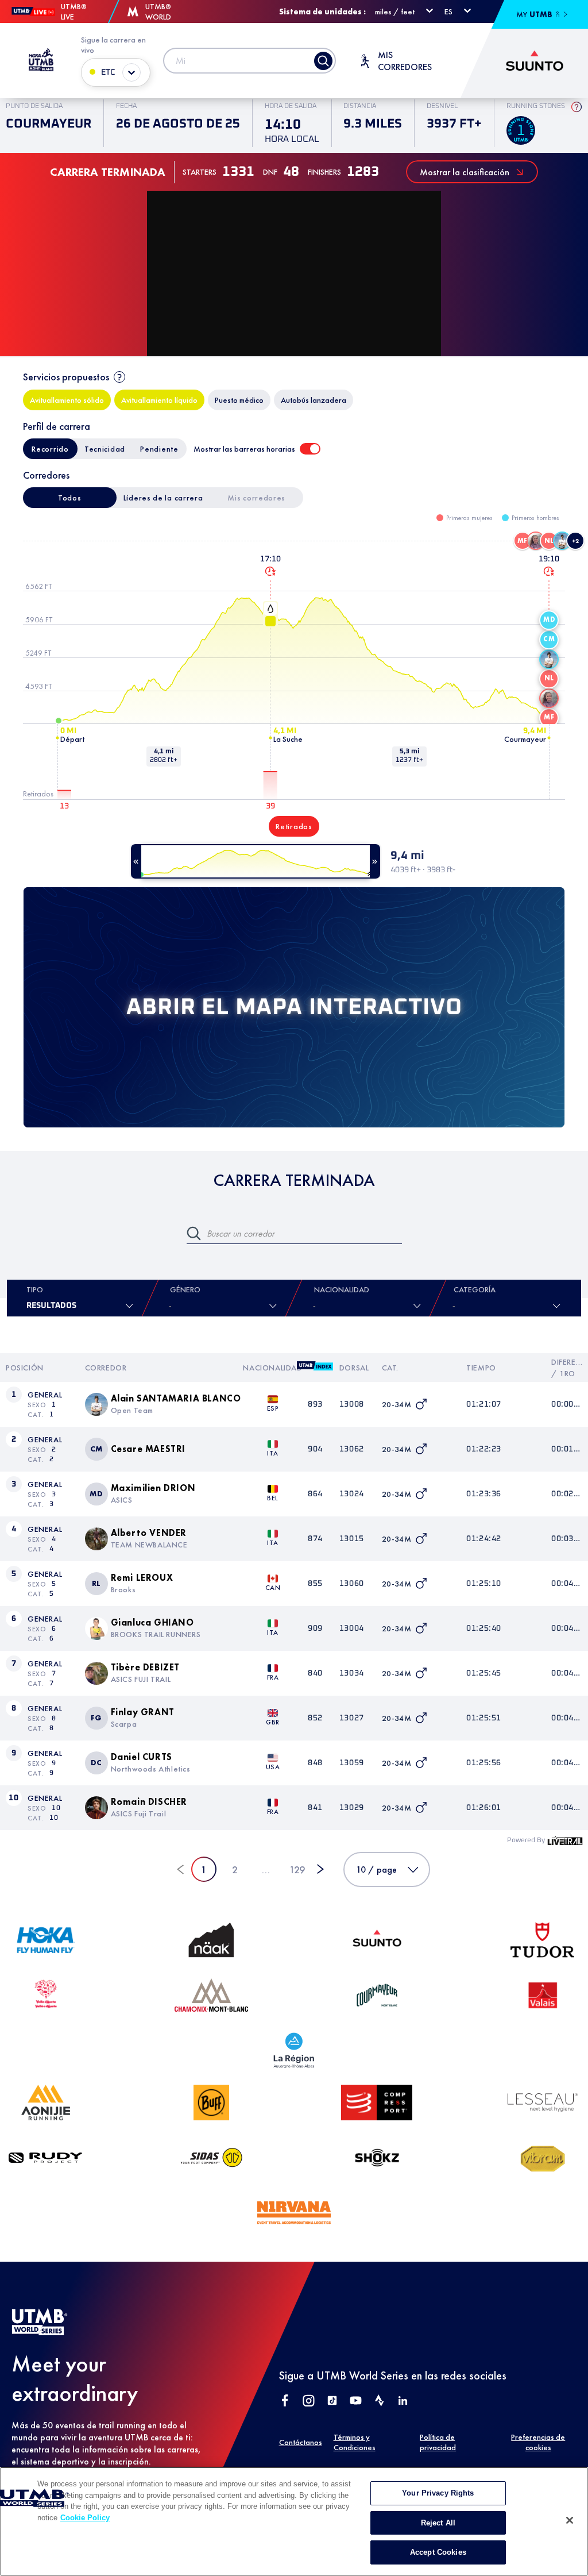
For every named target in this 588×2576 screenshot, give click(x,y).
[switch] (310, 449)
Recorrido (50, 449)
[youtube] (356, 2402)
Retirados (294, 826)
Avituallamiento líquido (159, 400)
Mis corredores (256, 498)
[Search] (323, 61)
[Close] (570, 2520)
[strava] (379, 2402)
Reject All (438, 2523)
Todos (70, 498)
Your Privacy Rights (438, 2493)
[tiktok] (332, 2402)
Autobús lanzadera (314, 400)
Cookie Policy (85, 2518)
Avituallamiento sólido (67, 400)
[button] (523, 541)
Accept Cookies (438, 2552)
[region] (294, 2521)
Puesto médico (239, 400)
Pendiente (159, 449)
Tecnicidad (105, 449)
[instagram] (309, 2402)
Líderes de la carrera (163, 498)
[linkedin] (403, 2402)
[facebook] (285, 2402)
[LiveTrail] (565, 1840)
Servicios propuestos (66, 377)
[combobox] (315, 1306)
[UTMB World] (40, 2332)
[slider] (256, 861)
